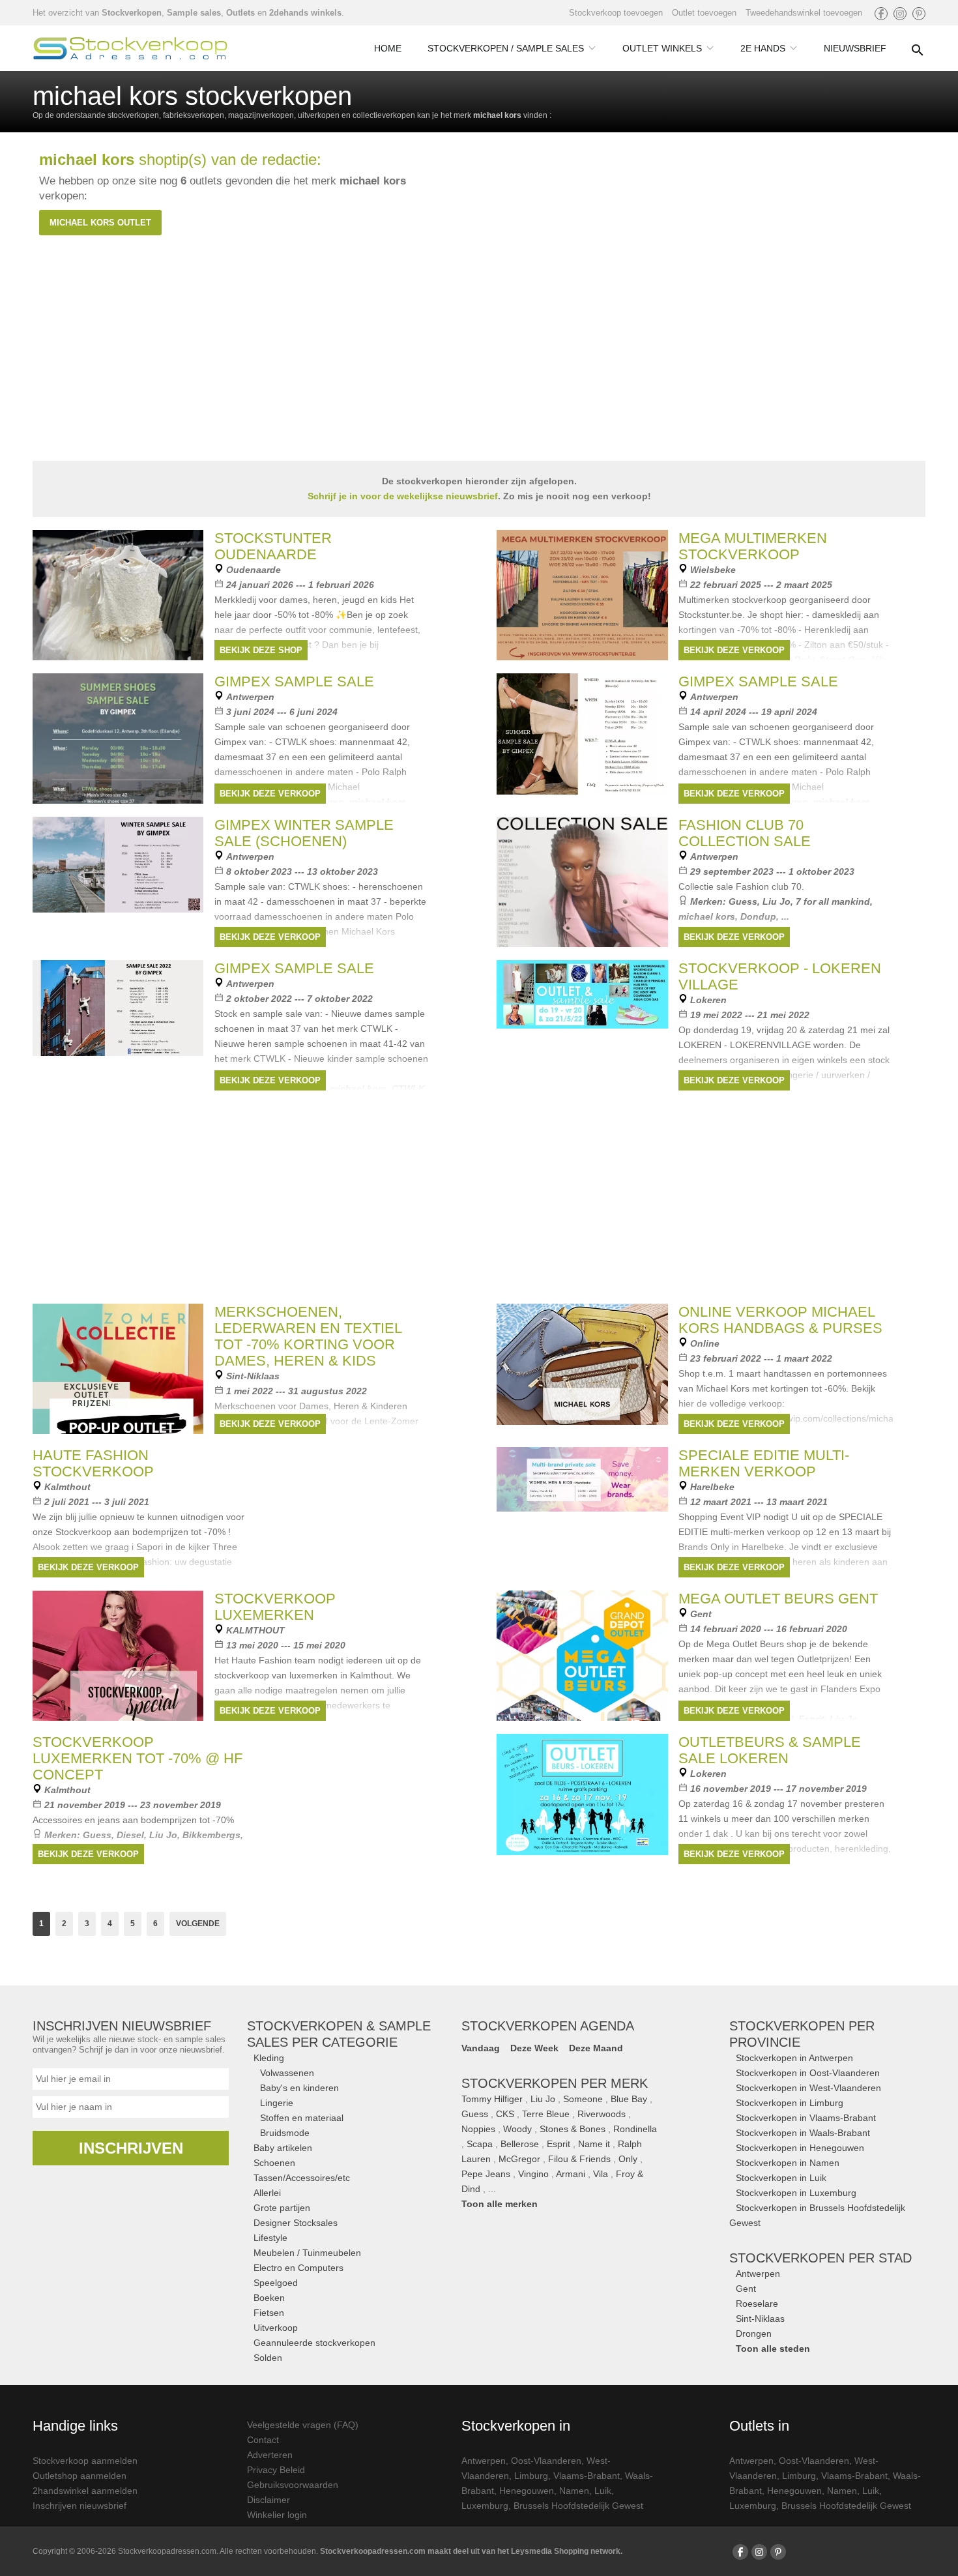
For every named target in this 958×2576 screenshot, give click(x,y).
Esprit (559, 2144)
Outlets (240, 13)
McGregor (519, 2159)
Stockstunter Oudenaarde (273, 546)
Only (628, 2159)
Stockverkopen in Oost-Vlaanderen (808, 2073)
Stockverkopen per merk (555, 2083)
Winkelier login (277, 2515)
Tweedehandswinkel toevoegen (804, 13)
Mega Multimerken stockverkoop (753, 546)
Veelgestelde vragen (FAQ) (303, 2425)
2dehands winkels (305, 13)
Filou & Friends (579, 2159)
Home (388, 48)
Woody (517, 2129)
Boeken (269, 2298)
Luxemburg (485, 2506)
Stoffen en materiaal (302, 2118)
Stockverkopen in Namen (788, 2163)
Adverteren (270, 2455)
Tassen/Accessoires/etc (302, 2178)
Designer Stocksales (296, 2223)
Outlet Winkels (662, 48)
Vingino (533, 2174)
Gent (746, 2289)
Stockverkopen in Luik (781, 2178)
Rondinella (635, 2129)
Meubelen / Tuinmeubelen (307, 2253)
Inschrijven (131, 2148)
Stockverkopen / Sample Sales (506, 48)
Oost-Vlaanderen (546, 2461)
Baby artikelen (283, 2148)
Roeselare (757, 2304)
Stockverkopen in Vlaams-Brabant (806, 2118)
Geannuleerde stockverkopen (314, 2343)
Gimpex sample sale (294, 681)
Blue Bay (629, 2099)
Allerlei (267, 2193)
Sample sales (194, 13)
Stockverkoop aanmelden (85, 2461)
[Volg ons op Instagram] (900, 14)
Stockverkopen (132, 13)
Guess (743, 901)
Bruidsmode (285, 2133)
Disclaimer (269, 2500)
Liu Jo (777, 901)
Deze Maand (596, 2048)
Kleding (269, 2058)
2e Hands (763, 48)
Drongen (754, 2334)
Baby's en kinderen (299, 2088)
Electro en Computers (298, 2268)
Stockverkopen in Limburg (790, 2103)
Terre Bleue (546, 2114)
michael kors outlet (100, 223)
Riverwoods (602, 2114)
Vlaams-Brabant (587, 2476)
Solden (268, 2358)
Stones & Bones (573, 2129)
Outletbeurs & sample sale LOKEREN (770, 1750)
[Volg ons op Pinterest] (919, 14)
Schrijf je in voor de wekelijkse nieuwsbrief (403, 496)
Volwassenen (287, 2073)
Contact (263, 2440)
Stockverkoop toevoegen (616, 13)
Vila (601, 2174)
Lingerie (277, 2103)
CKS (505, 2114)
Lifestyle (270, 2238)
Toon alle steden (773, 2349)
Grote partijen (282, 2208)
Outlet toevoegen (704, 13)
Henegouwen (527, 2491)
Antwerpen (758, 2274)
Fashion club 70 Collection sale (745, 833)
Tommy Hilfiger (492, 2099)
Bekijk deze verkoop (734, 650)
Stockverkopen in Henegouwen (800, 2148)
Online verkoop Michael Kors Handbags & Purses (780, 1320)
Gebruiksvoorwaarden (293, 2485)
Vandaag (481, 2048)
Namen (574, 2491)
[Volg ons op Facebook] (881, 14)
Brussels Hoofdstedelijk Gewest (578, 2506)
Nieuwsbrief (855, 48)
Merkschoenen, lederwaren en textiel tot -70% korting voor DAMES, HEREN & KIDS (308, 1336)
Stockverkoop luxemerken (275, 1607)
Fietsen (269, 2313)
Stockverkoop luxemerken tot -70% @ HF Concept (138, 1758)
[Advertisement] (479, 1195)
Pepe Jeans (486, 2174)
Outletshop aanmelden (80, 2476)
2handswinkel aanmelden (85, 2491)
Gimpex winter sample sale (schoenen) (304, 833)
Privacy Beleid (276, 2470)
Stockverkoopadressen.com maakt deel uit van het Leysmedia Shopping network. (471, 2551)
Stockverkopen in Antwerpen (794, 2058)
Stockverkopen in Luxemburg (796, 2193)
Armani (571, 2174)
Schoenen (274, 2163)
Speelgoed (276, 2283)
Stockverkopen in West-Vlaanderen (808, 2088)
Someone (583, 2099)
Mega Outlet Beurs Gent (778, 1599)
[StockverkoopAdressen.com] (130, 48)
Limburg (531, 2476)
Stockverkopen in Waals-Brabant (803, 2133)
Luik (603, 2491)
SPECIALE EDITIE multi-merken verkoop (764, 1463)
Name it (594, 2144)
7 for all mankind (833, 901)
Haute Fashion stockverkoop (93, 1463)
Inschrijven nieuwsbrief (80, 2506)
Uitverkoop (276, 2328)
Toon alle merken (500, 2204)
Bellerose (520, 2144)
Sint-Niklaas (760, 2319)
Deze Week (534, 2048)
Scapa (480, 2144)
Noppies (478, 2129)
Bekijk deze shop (261, 650)
